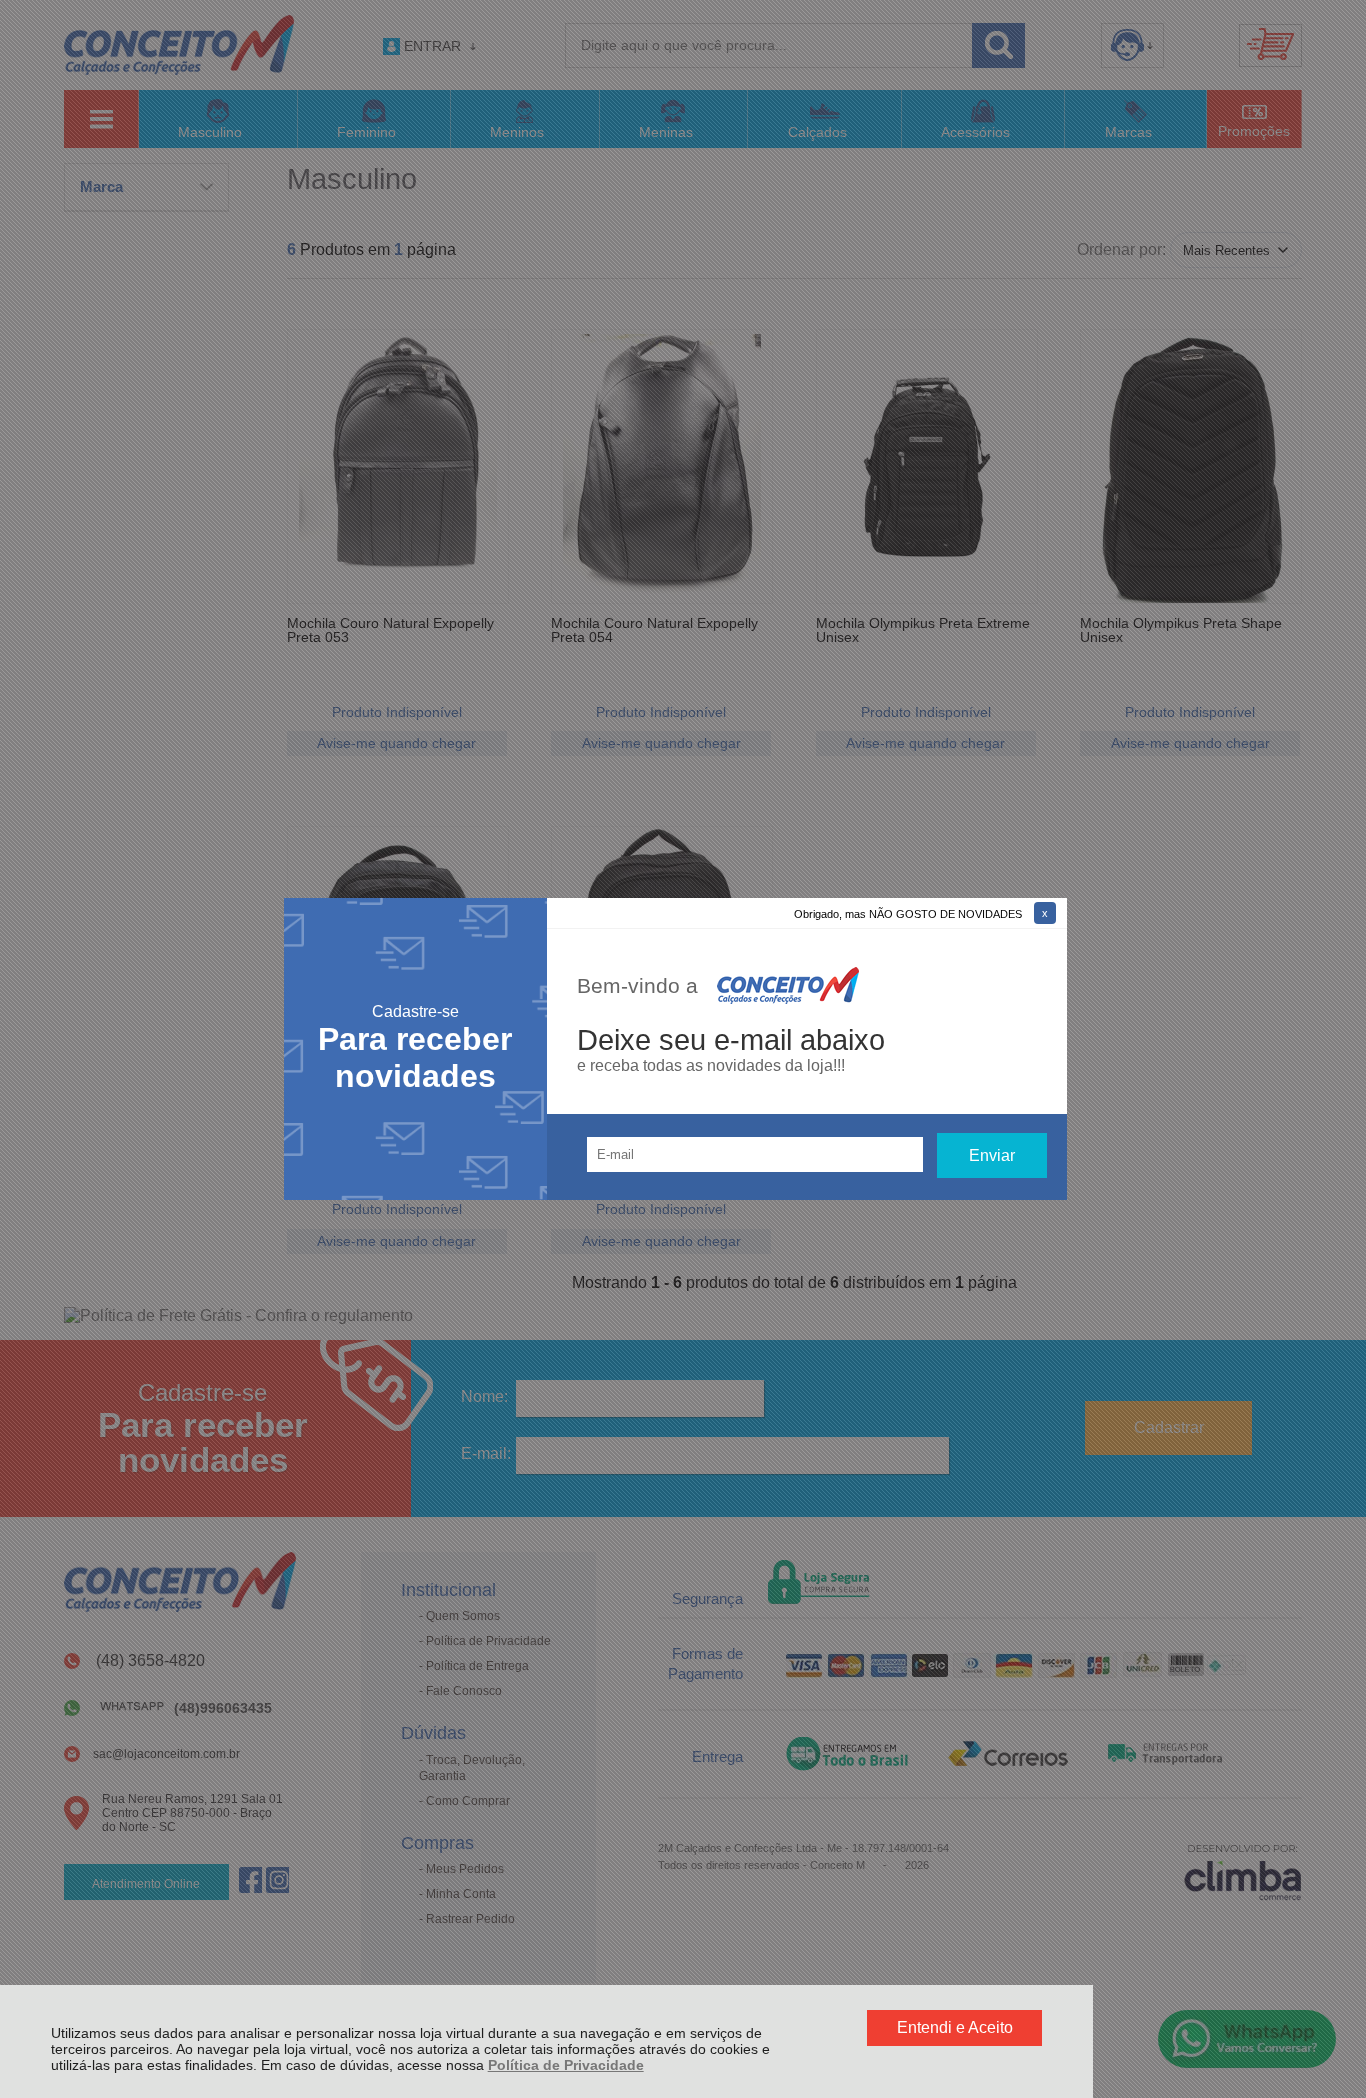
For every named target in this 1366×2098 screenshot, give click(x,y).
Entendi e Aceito (955, 2027)
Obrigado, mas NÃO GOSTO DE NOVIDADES (908, 914)
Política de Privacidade (566, 2065)
